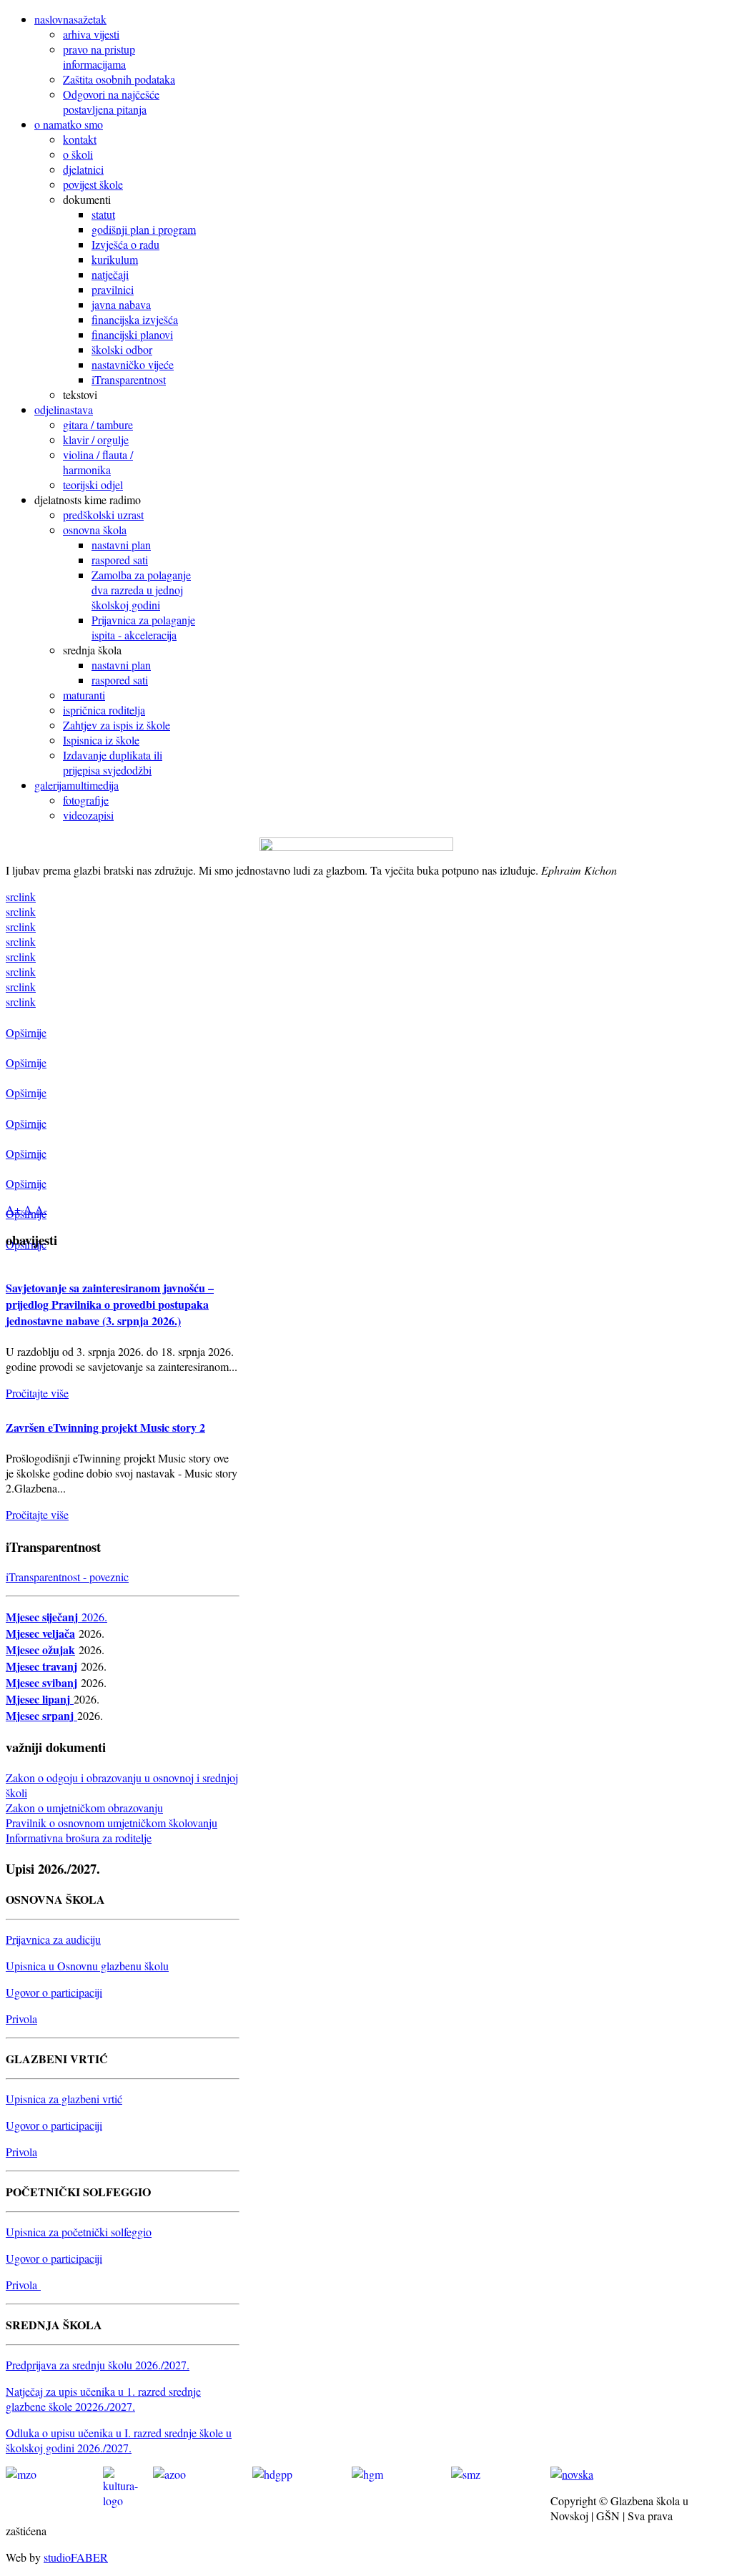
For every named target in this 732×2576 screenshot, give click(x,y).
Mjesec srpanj (40, 1715)
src (12, 896)
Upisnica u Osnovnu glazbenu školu (87, 1966)
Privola (21, 2019)
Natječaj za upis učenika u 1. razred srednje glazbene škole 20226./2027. (103, 2399)
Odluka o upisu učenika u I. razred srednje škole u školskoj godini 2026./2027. (119, 2440)
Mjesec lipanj (40, 1699)
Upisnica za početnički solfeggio (79, 2232)
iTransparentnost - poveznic (67, 1577)
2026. (94, 1617)
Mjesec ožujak (40, 1650)
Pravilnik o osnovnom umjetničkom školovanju (112, 1823)
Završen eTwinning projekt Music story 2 (105, 1427)
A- (41, 1209)
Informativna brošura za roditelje (79, 1838)
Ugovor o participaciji (54, 1992)
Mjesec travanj (41, 1666)
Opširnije (26, 1032)
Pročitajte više (37, 1393)
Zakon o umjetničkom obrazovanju (84, 1808)
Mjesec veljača (40, 1633)
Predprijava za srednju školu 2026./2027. (98, 2365)
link (27, 896)
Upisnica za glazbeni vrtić (64, 2099)
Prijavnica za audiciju (53, 1939)
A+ (13, 1209)
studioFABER (76, 2557)
